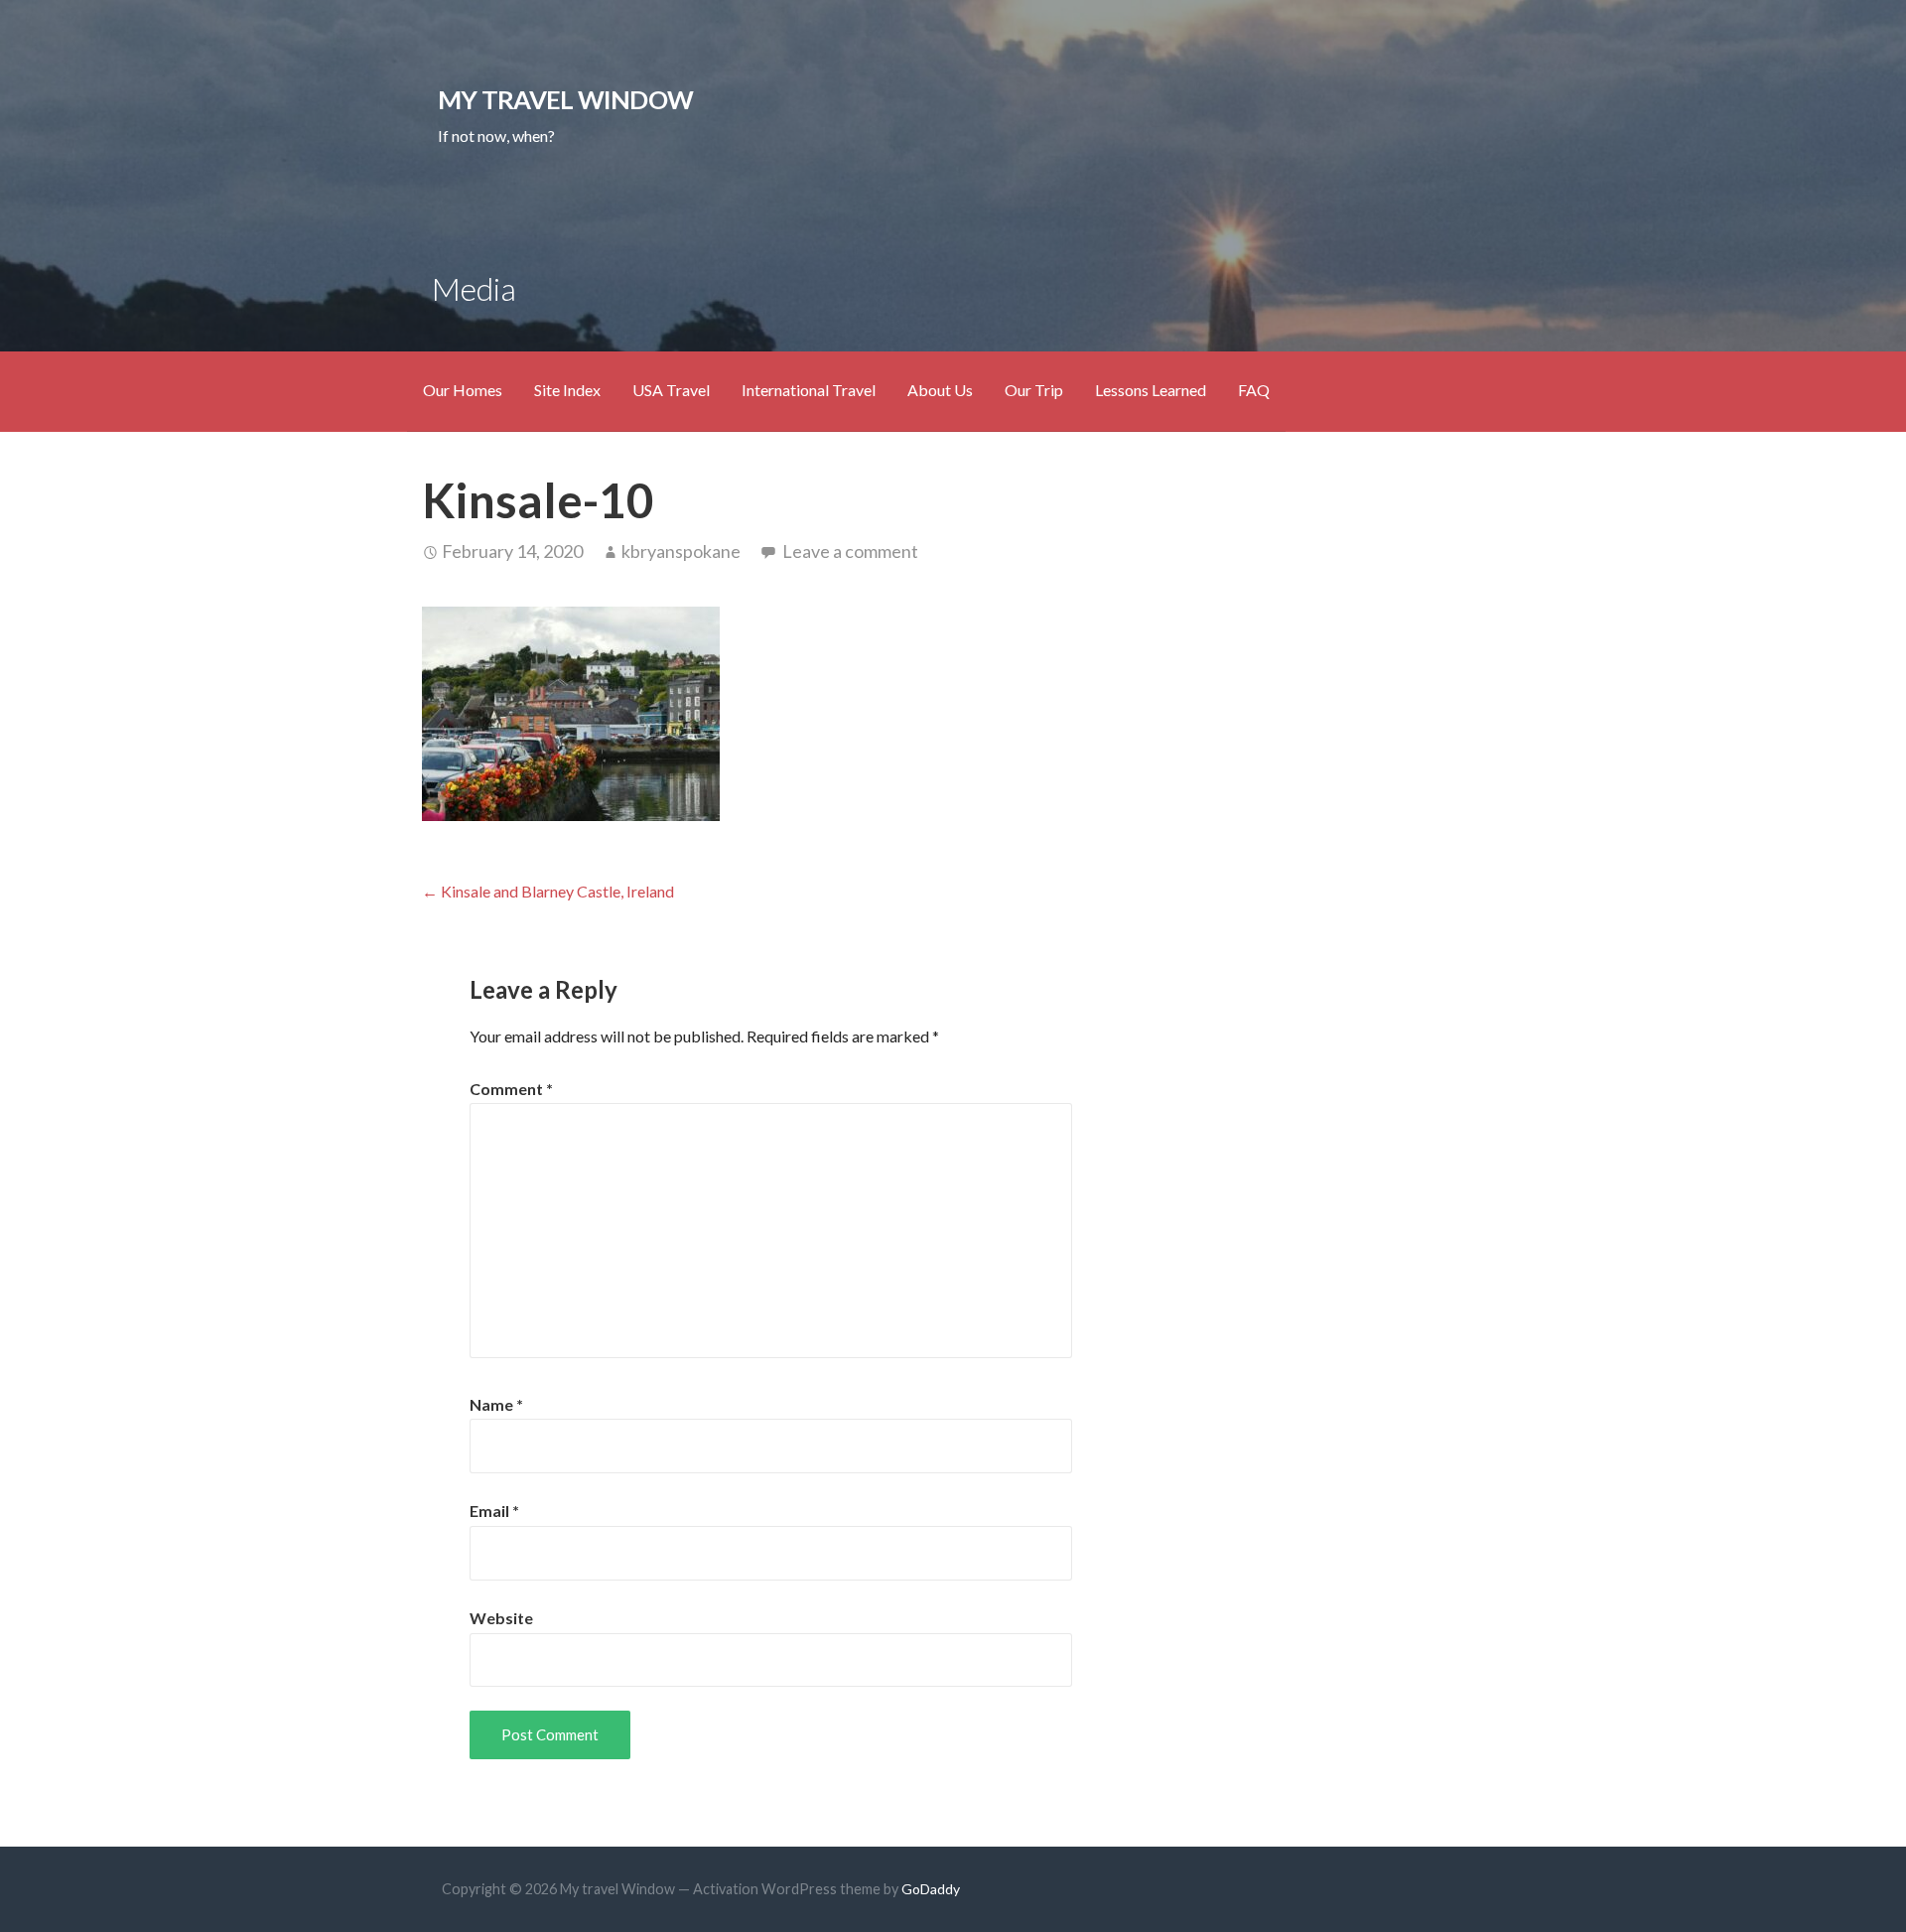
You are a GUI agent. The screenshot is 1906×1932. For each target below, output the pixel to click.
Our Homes (463, 390)
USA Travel (671, 390)
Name (496, 1404)
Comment (511, 1089)
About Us (940, 390)
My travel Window (565, 99)
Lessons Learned (1151, 390)
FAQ (1254, 390)
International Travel (809, 390)
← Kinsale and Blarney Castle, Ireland (548, 891)
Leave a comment (850, 551)
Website (501, 1618)
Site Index (567, 390)
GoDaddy (931, 1889)
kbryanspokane (681, 551)
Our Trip (1034, 390)
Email (494, 1511)
